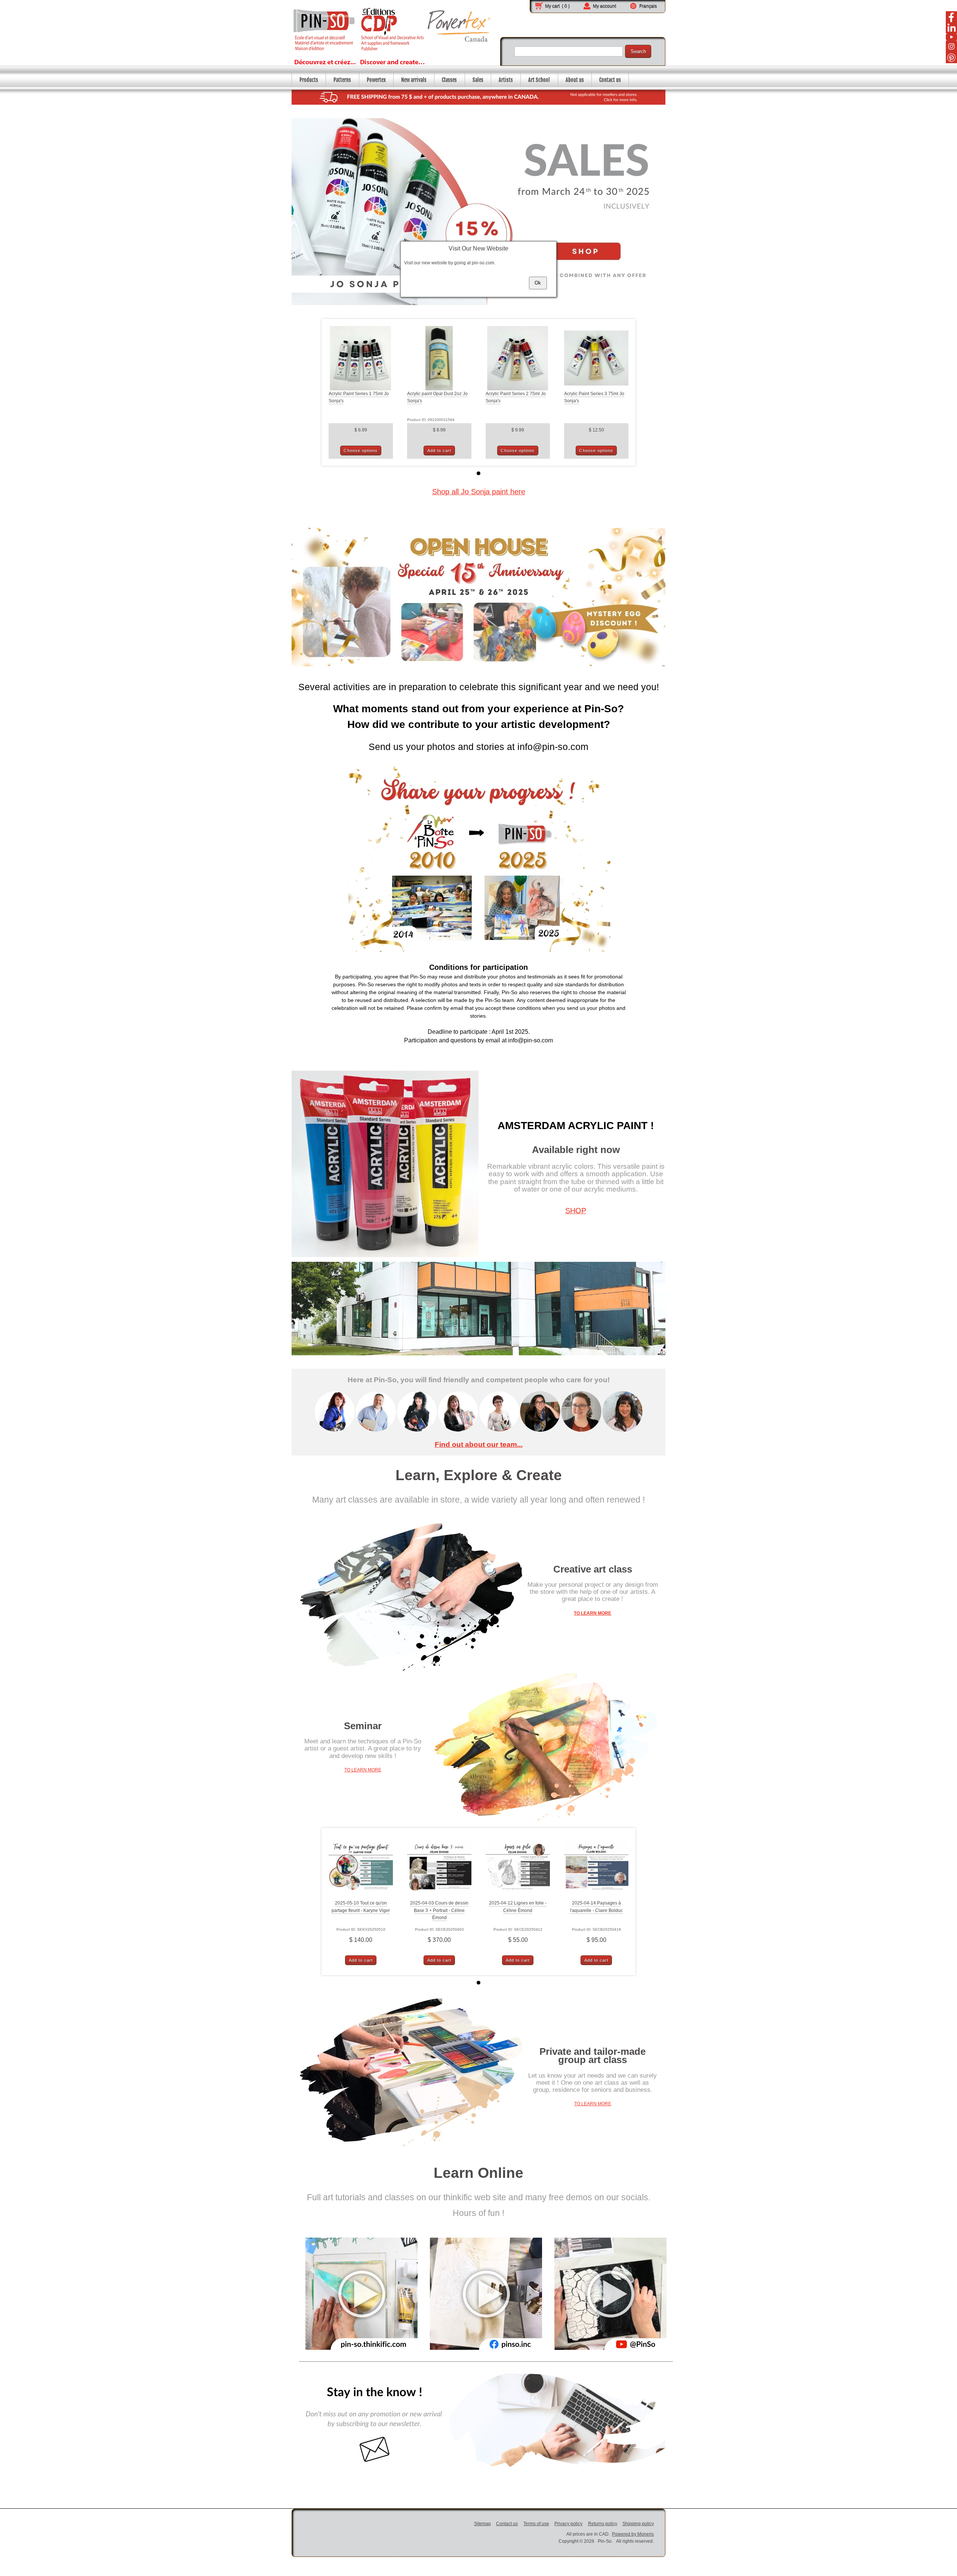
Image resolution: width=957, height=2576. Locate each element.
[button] (538, 283)
